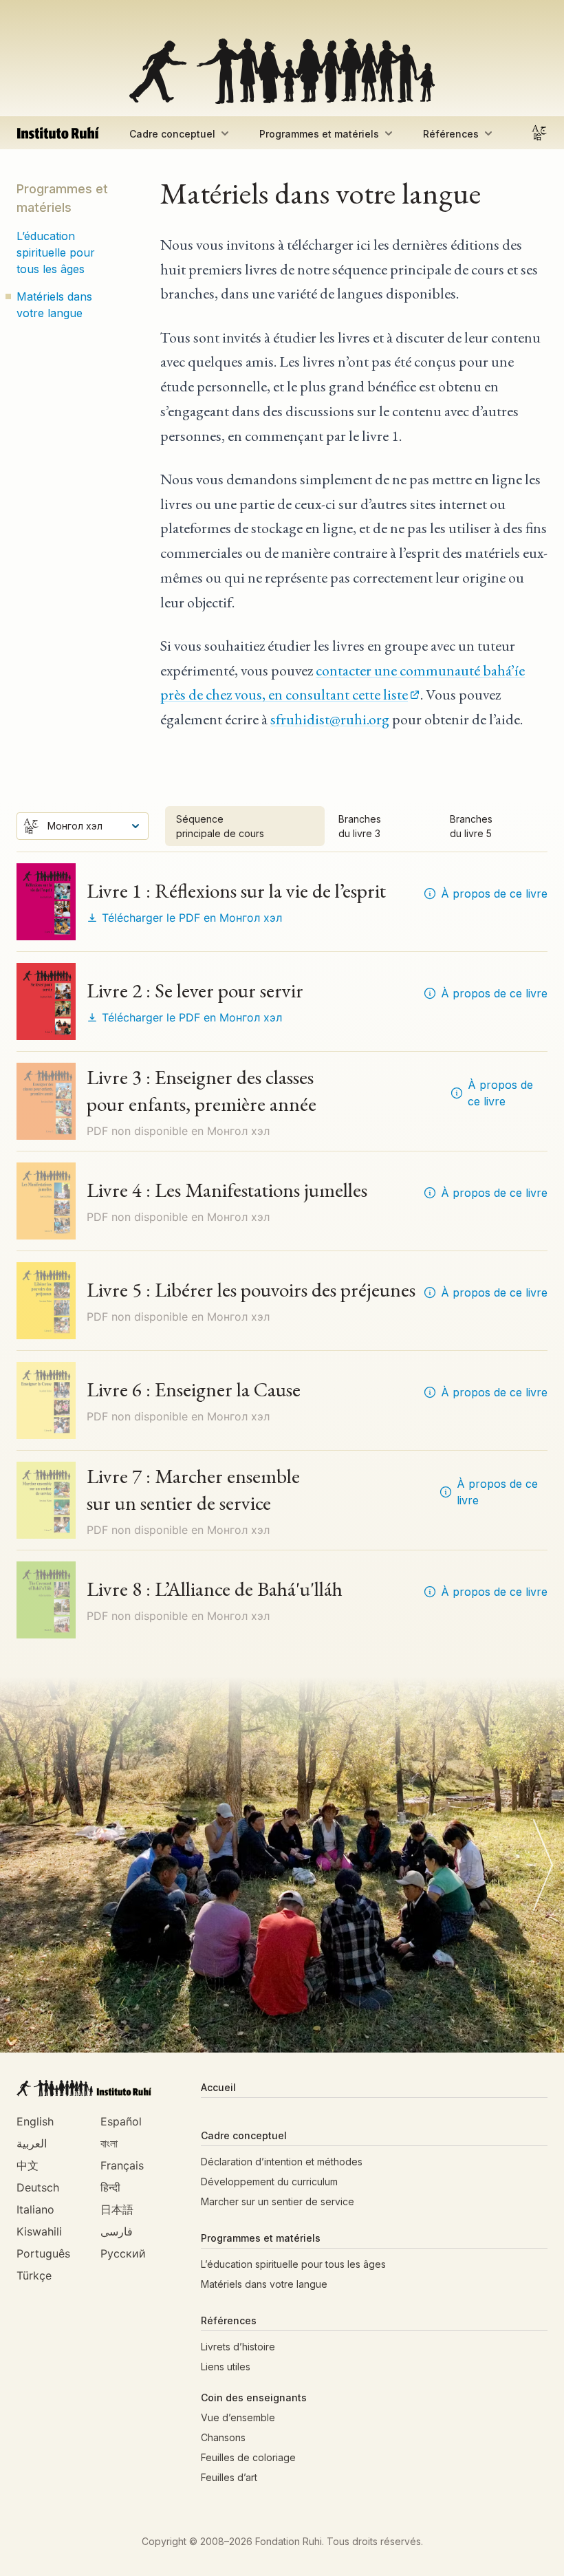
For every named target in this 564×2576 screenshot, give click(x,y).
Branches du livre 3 (360, 826)
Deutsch (38, 2187)
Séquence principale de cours (220, 826)
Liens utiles (226, 2367)
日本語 (117, 2209)
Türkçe (34, 2275)
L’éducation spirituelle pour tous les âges (56, 252)
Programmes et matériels (319, 134)
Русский (123, 2253)
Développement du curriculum (269, 2182)
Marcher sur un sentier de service (278, 2201)
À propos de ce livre (494, 894)
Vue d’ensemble (238, 2417)
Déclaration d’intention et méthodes (282, 2162)
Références (451, 134)
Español (121, 2121)
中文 (28, 2165)
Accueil (218, 2087)
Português (43, 2253)
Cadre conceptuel (172, 134)
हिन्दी (110, 2187)
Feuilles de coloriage (248, 2457)
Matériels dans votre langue (54, 305)
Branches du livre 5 (471, 826)
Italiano (35, 2209)
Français (122, 2165)
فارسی (117, 2231)
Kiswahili (39, 2231)
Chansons (223, 2437)
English (35, 2121)
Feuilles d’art (229, 2477)
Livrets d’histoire (238, 2347)
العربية (32, 2143)
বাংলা (109, 2143)
